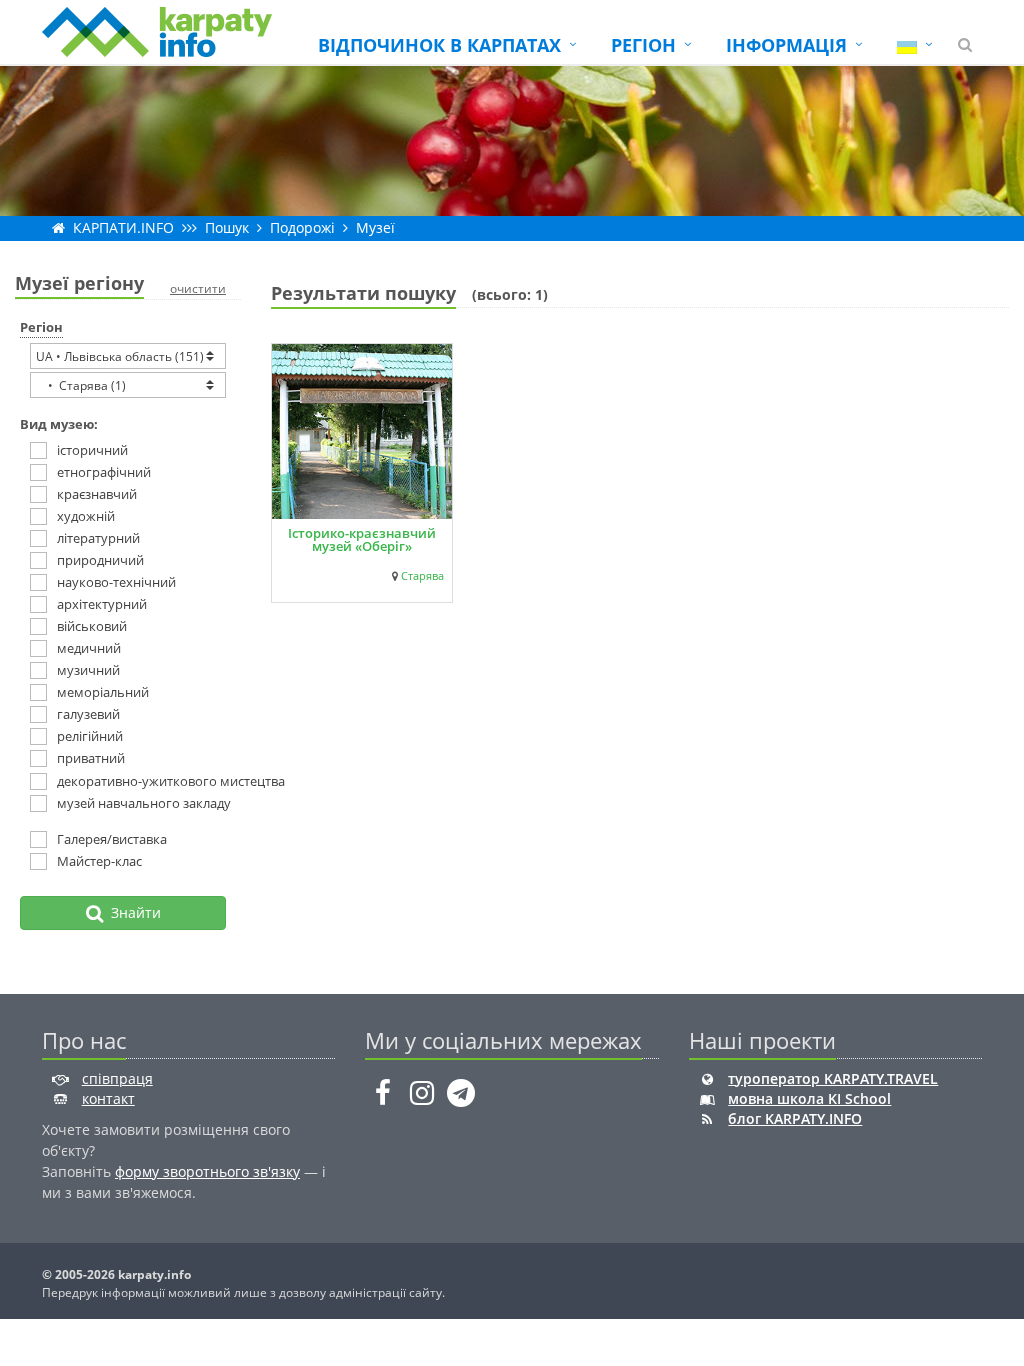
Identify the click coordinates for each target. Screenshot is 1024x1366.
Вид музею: (59, 424)
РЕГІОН (643, 45)
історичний (92, 450)
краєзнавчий (97, 494)
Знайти (132, 912)
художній (86, 516)
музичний (88, 670)
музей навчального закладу (134, 803)
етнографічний (104, 472)
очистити (198, 288)
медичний (89, 648)
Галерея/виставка (112, 839)
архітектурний (102, 604)
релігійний (90, 736)
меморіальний (103, 692)
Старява (422, 576)
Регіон (41, 327)
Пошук (227, 227)
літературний (98, 538)
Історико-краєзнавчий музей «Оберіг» (362, 539)
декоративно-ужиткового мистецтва (134, 781)
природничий (100, 560)
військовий (92, 626)
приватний (91, 758)
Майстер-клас (99, 861)
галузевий (88, 714)
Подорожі (302, 227)
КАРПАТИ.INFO (123, 227)
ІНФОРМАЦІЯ (786, 45)
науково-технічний (116, 582)
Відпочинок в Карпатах (439, 45)
